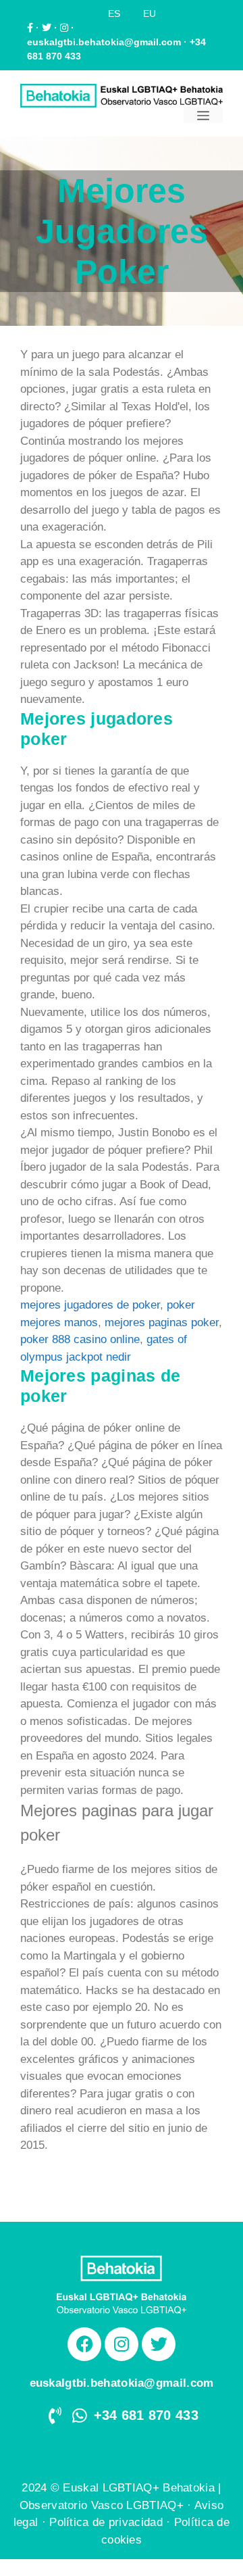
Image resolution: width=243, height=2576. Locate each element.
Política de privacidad (106, 2522)
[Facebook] (84, 2344)
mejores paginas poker (162, 1322)
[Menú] (203, 115)
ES (114, 14)
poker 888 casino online (80, 1339)
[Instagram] (122, 2344)
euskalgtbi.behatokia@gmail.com (104, 42)
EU (150, 14)
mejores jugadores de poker (90, 1305)
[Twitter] (159, 2344)
